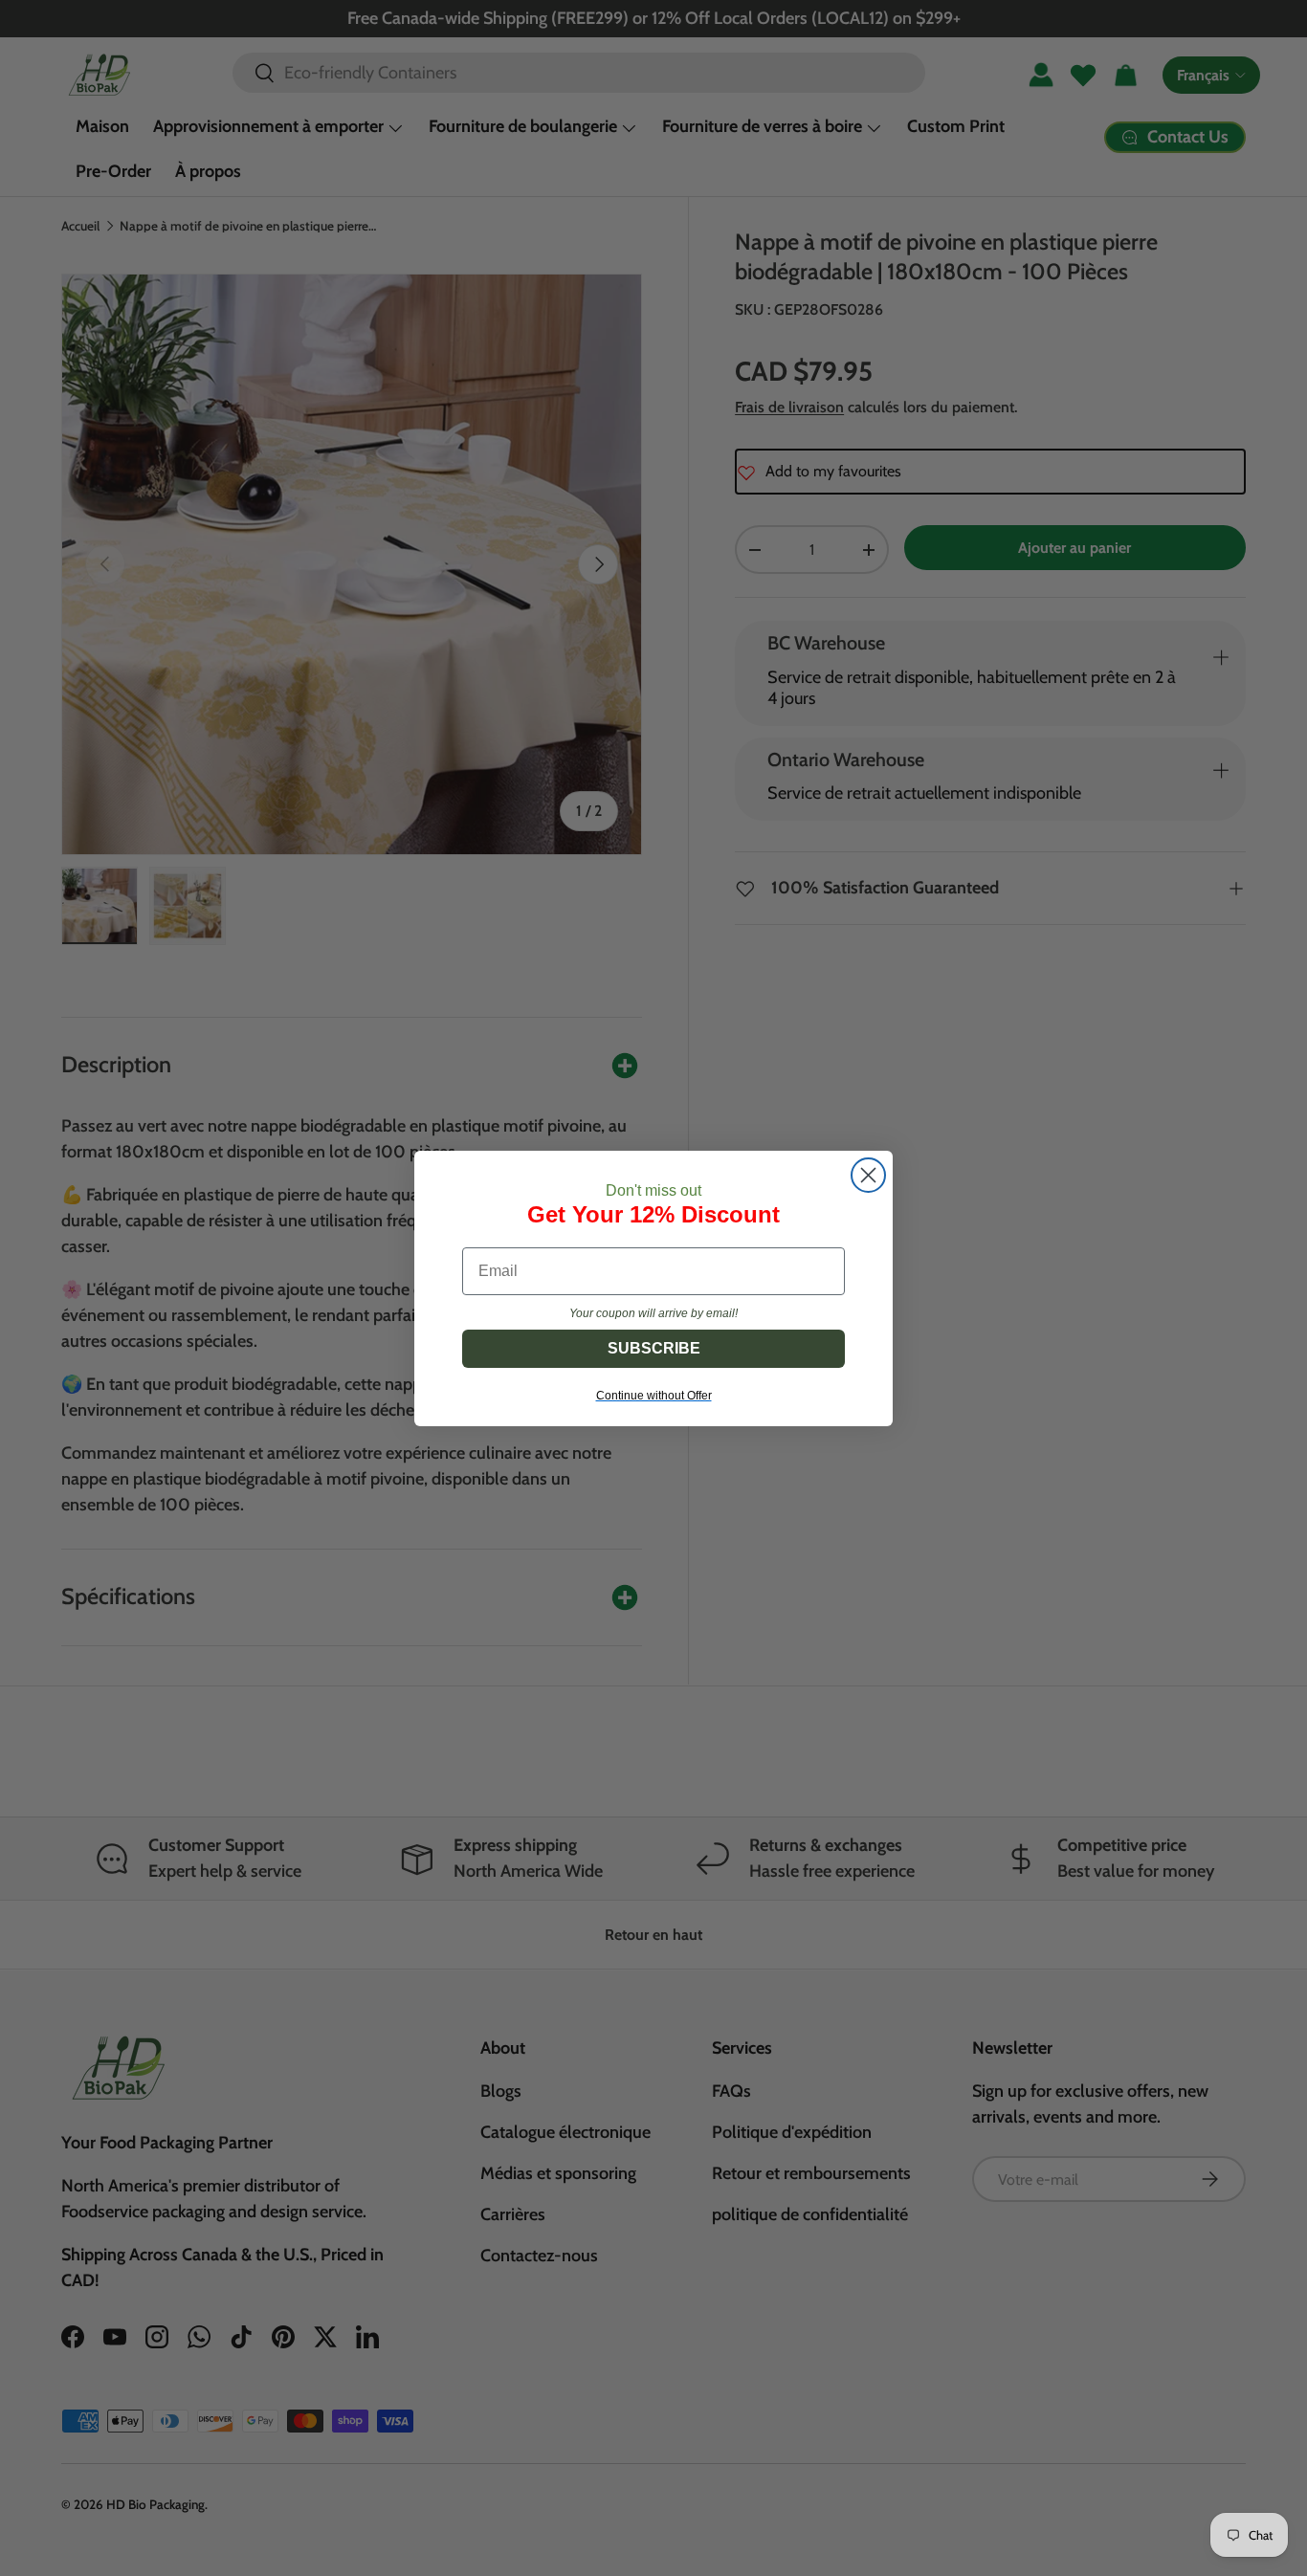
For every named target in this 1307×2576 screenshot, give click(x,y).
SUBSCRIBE (654, 1348)
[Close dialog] (868, 1175)
